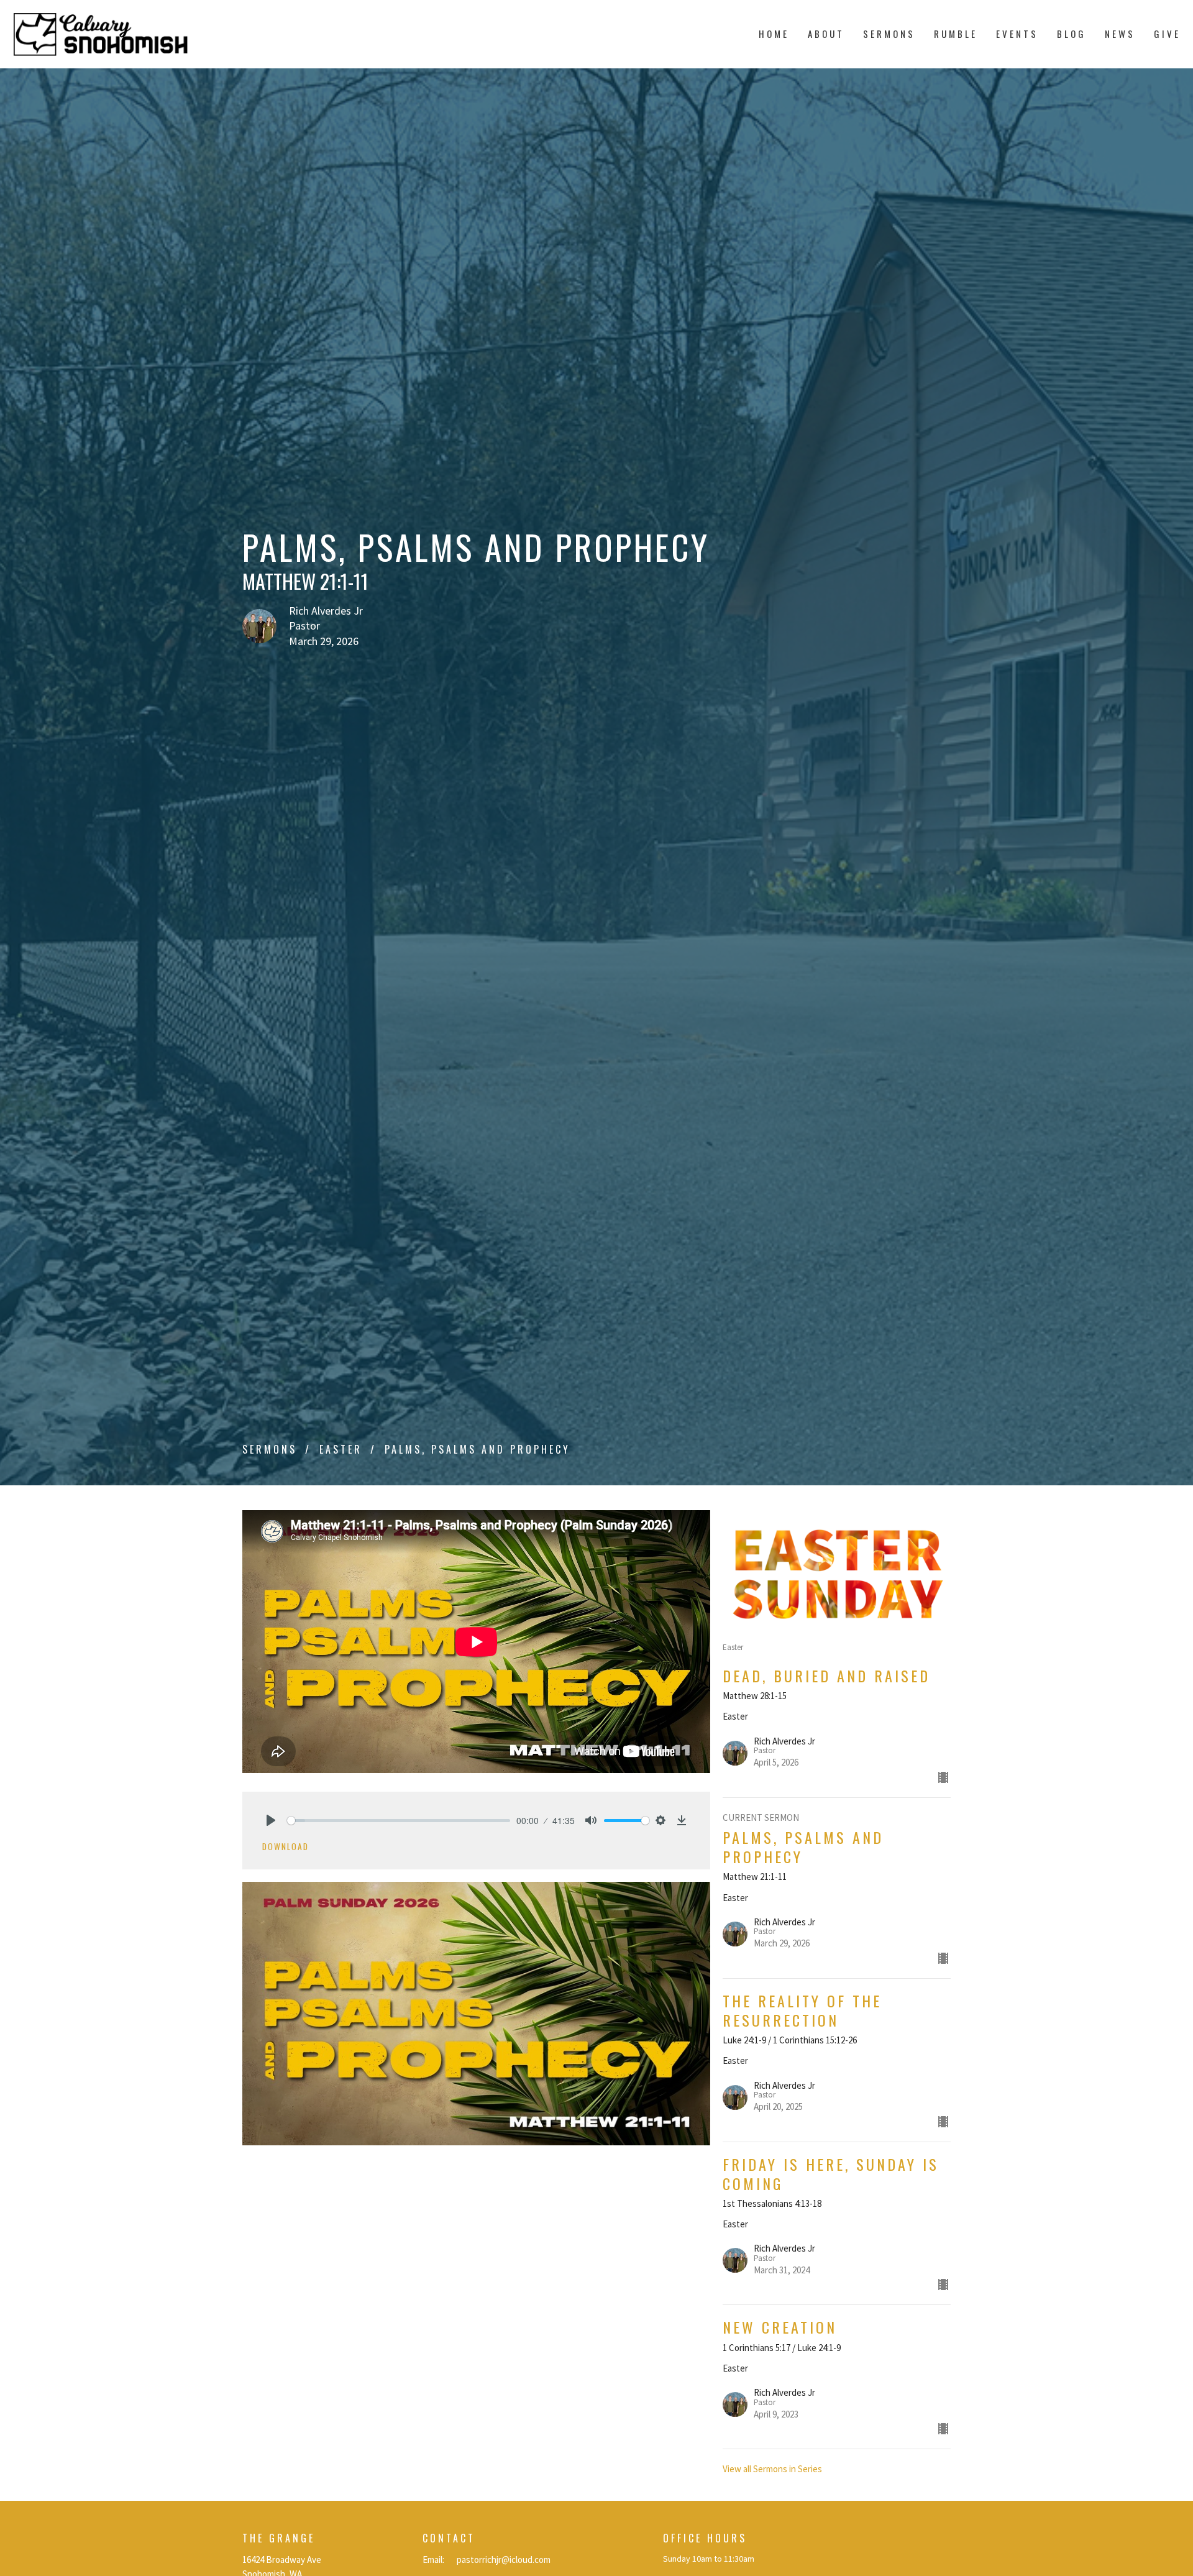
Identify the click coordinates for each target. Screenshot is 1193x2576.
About (826, 34)
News (1120, 34)
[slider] (399, 1821)
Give (1167, 34)
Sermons (889, 34)
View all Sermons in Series (772, 2469)
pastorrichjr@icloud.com (504, 2560)
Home (774, 34)
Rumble (956, 34)
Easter (341, 1449)
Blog (1072, 34)
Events (1017, 34)
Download (286, 1846)
